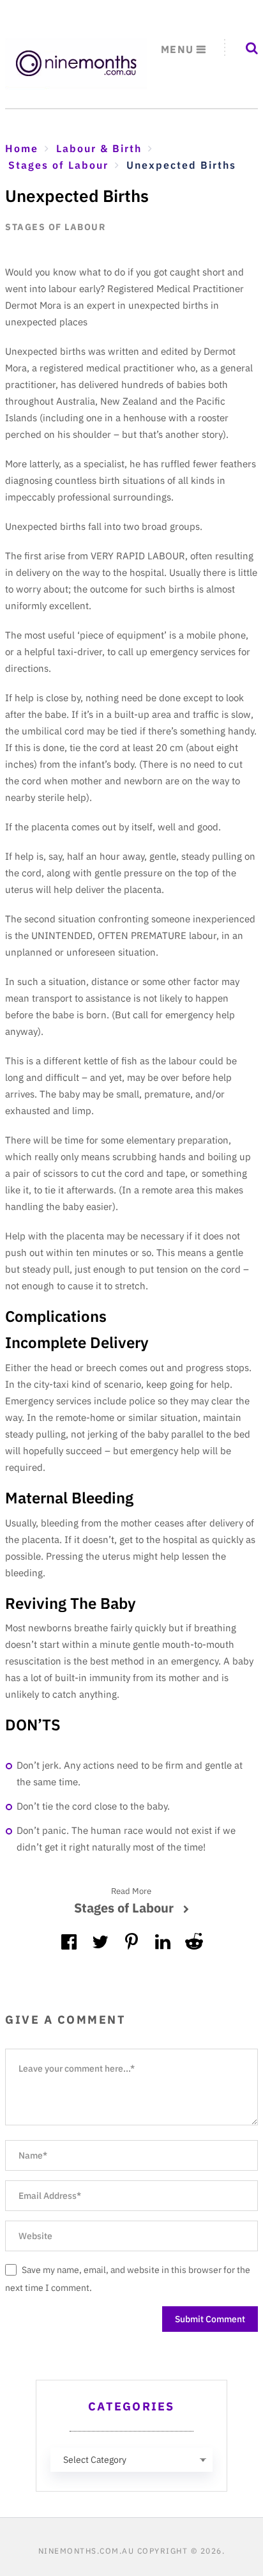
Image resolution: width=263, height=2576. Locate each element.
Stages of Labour (55, 227)
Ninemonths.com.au (86, 2551)
